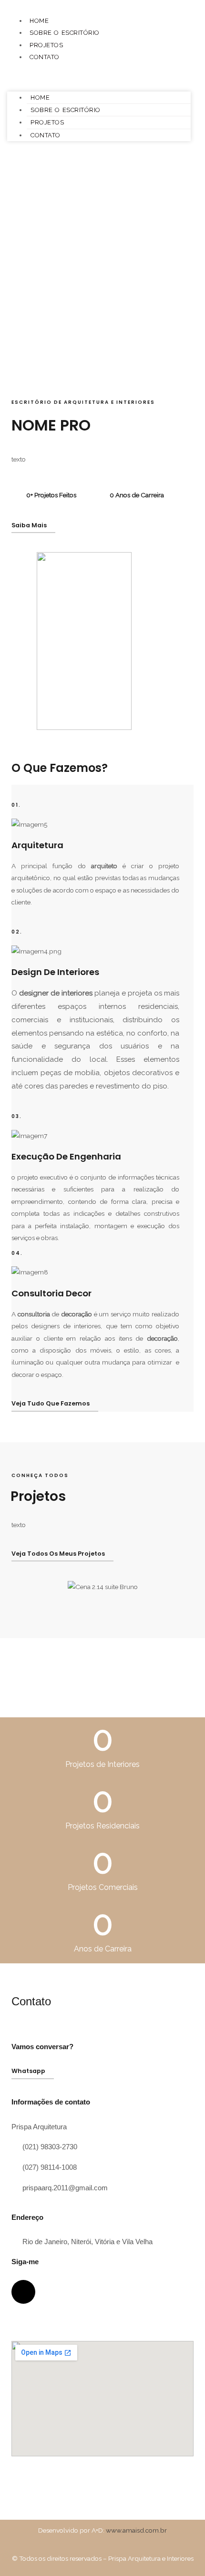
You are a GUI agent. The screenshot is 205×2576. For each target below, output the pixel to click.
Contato (45, 57)
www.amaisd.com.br (136, 2530)
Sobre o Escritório (66, 110)
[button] (99, 79)
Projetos (47, 122)
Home (40, 97)
